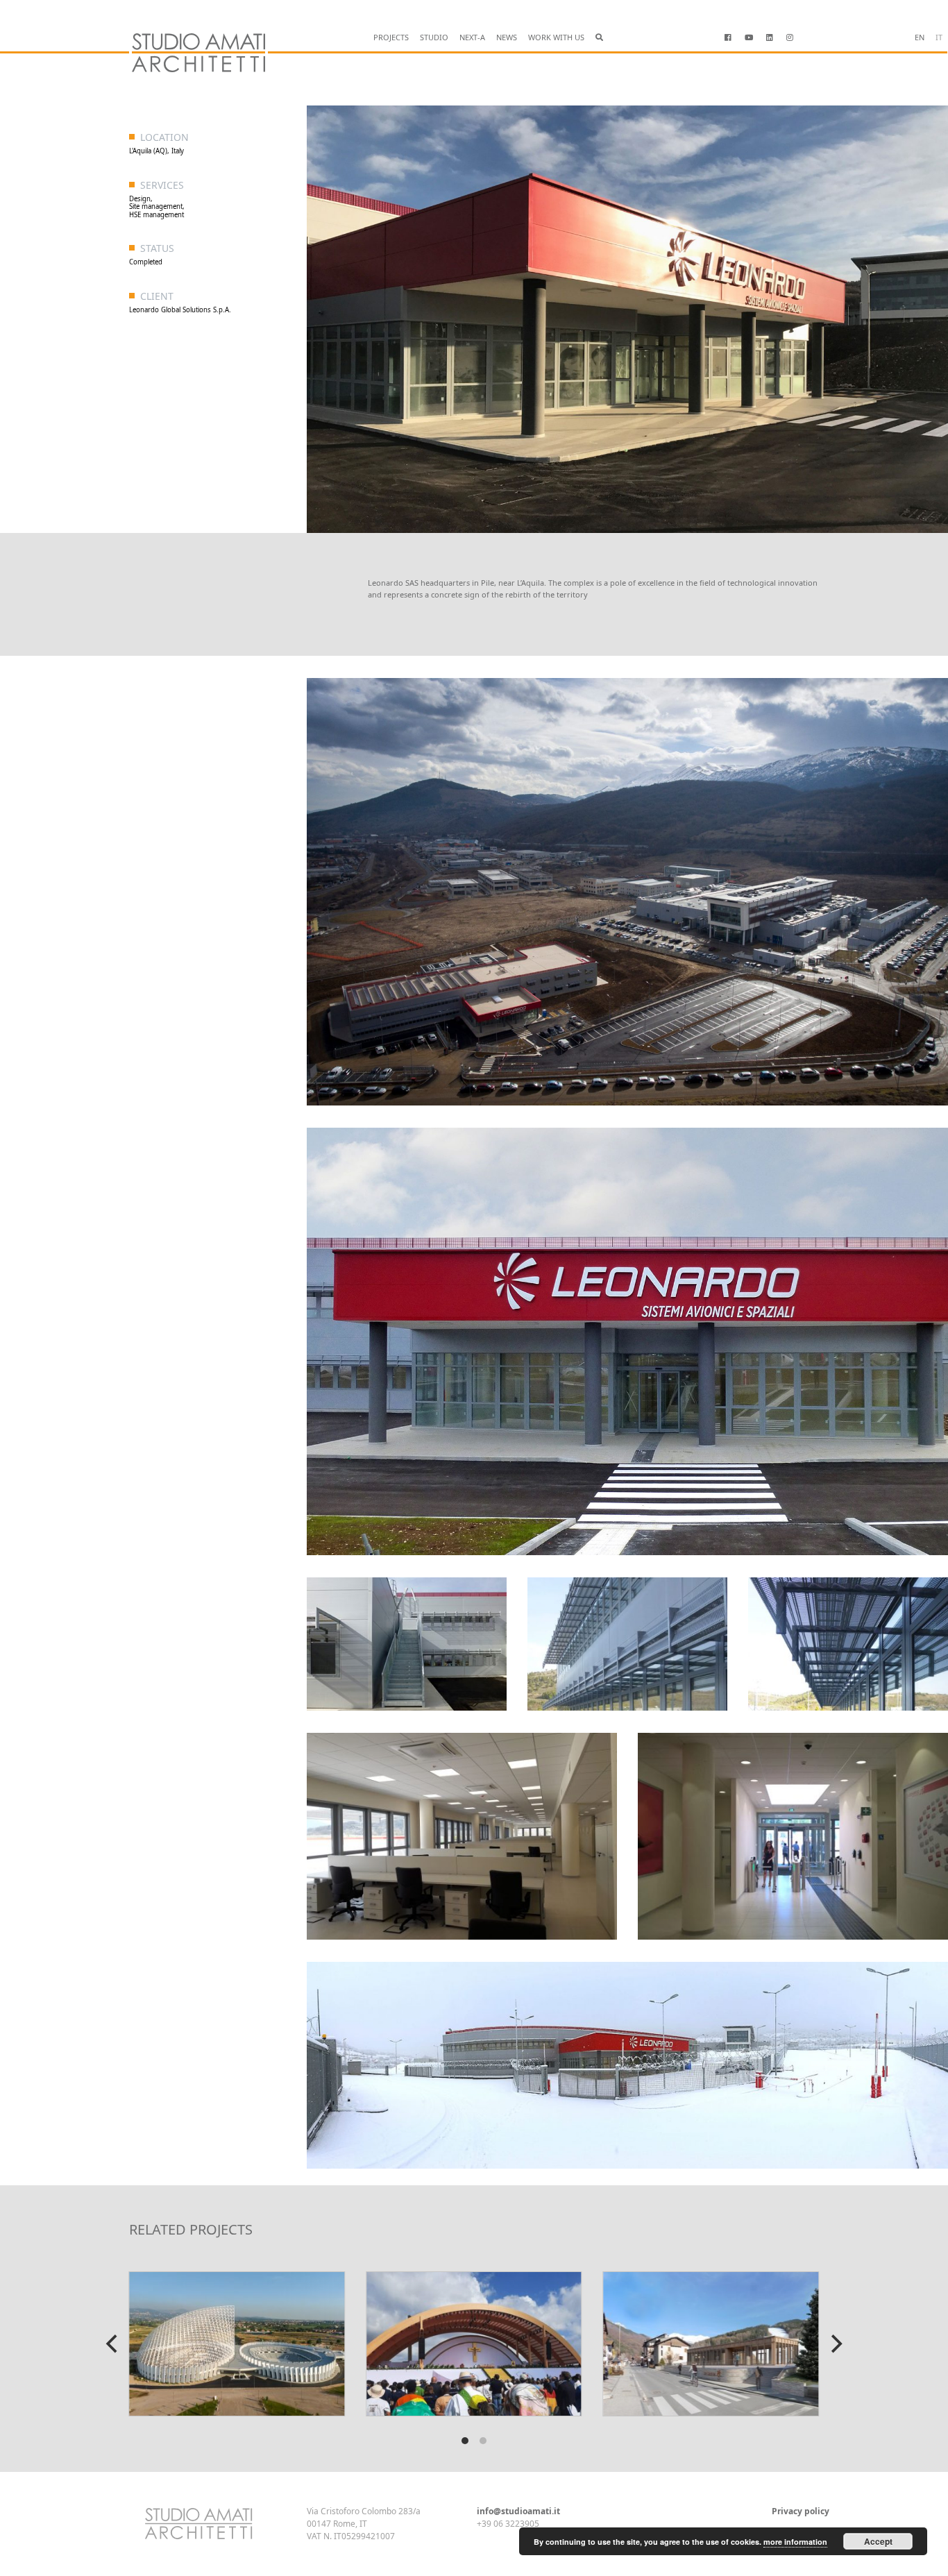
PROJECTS (391, 37)
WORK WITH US (556, 37)
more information (795, 2542)
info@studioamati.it (518, 2511)
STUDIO (434, 37)
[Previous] (113, 2344)
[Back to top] (65, 2527)
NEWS (507, 37)
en (920, 37)
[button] (599, 38)
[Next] (835, 2344)
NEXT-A (472, 37)
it (939, 37)
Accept (878, 2541)
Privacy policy (801, 2511)
